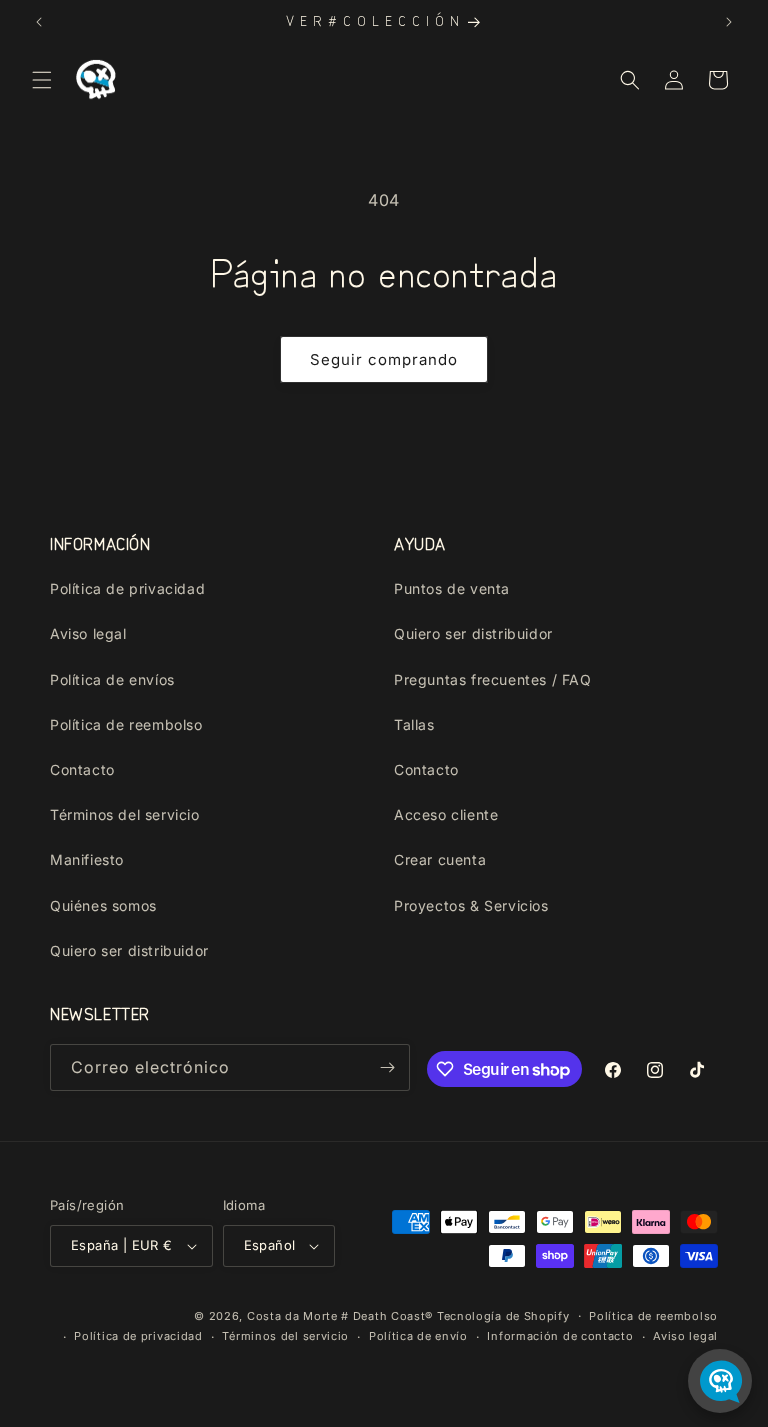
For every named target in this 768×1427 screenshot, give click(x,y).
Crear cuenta (440, 859)
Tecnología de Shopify (503, 1316)
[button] (42, 80)
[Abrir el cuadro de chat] (720, 1381)
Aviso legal (88, 633)
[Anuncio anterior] (39, 22)
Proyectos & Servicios (471, 905)
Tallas (414, 724)
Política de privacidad (127, 588)
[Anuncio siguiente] (729, 22)
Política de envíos (112, 679)
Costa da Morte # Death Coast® (340, 1316)
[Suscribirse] (387, 1067)
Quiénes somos (103, 905)
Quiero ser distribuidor (129, 950)
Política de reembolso (126, 724)
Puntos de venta (452, 588)
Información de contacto (560, 1336)
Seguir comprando (384, 359)
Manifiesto (87, 859)
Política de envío (418, 1336)
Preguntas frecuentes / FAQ (493, 679)
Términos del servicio (125, 814)
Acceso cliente (446, 814)
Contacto (82, 769)
